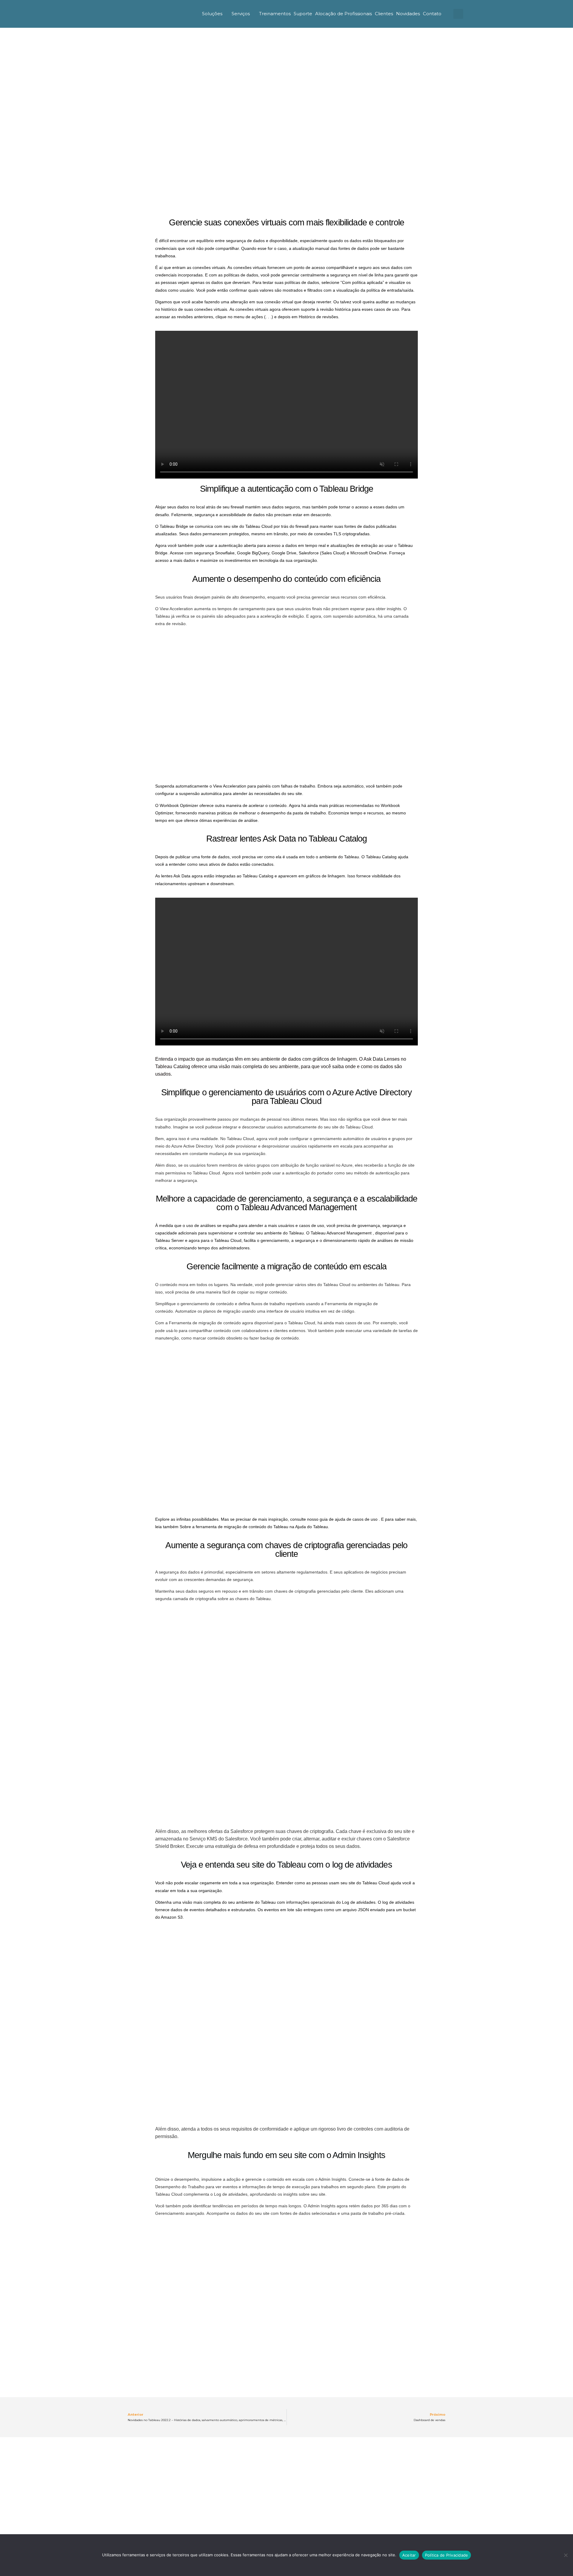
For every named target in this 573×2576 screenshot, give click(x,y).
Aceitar (409, 2555)
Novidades (408, 14)
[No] (566, 2555)
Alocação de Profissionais (344, 14)
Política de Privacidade (447, 2555)
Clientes (384, 14)
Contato (432, 14)
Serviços (241, 14)
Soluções (212, 14)
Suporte (303, 14)
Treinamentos (275, 14)
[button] (458, 14)
